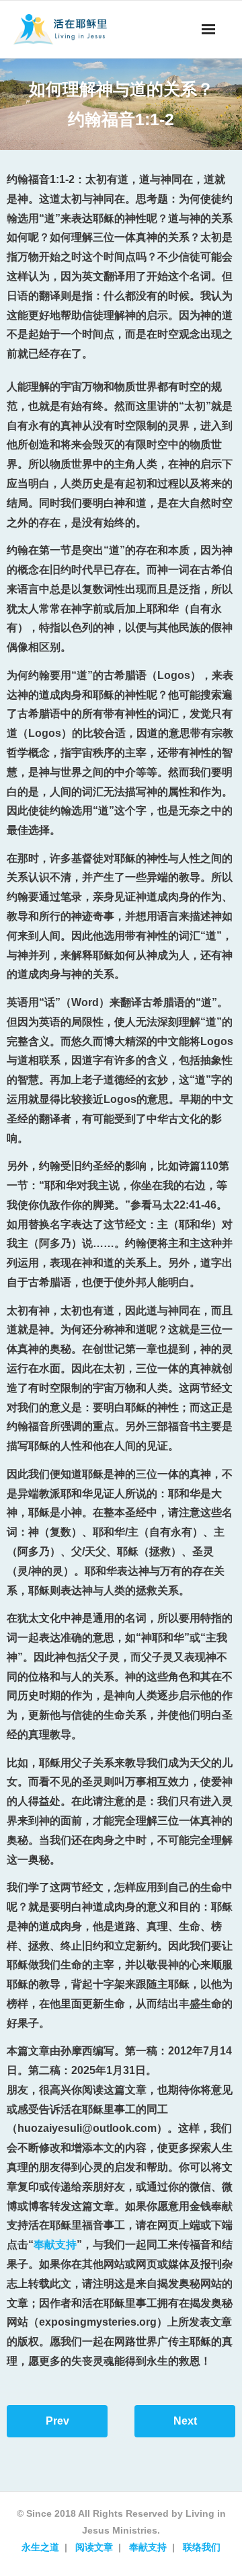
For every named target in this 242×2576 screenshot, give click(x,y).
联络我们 (202, 2547)
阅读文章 (94, 2547)
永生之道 (40, 2547)
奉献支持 (55, 2245)
